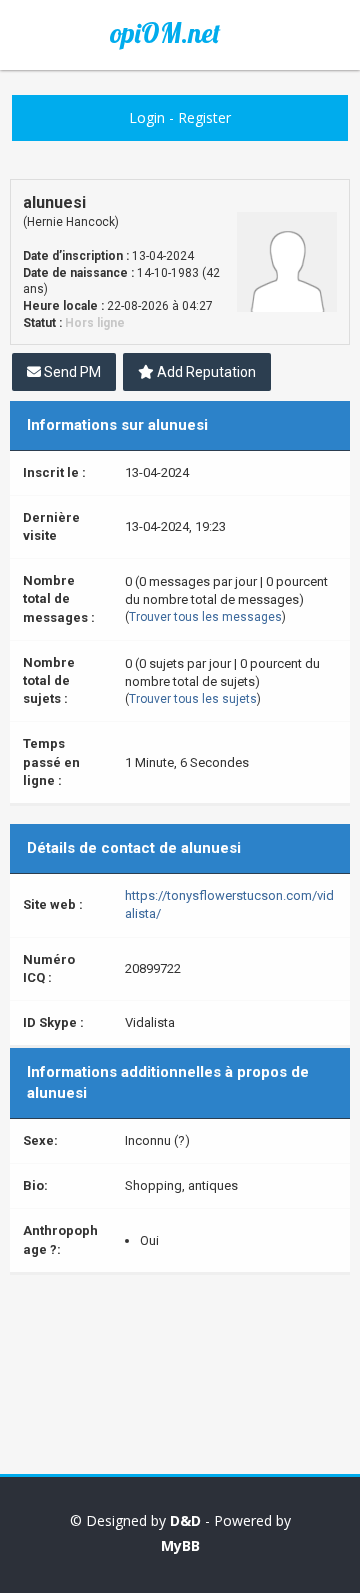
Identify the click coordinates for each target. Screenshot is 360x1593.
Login (147, 117)
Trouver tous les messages (205, 617)
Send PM (71, 372)
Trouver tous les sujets (193, 699)
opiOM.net (165, 33)
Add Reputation (205, 372)
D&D (185, 1520)
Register (204, 117)
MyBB (180, 1545)
